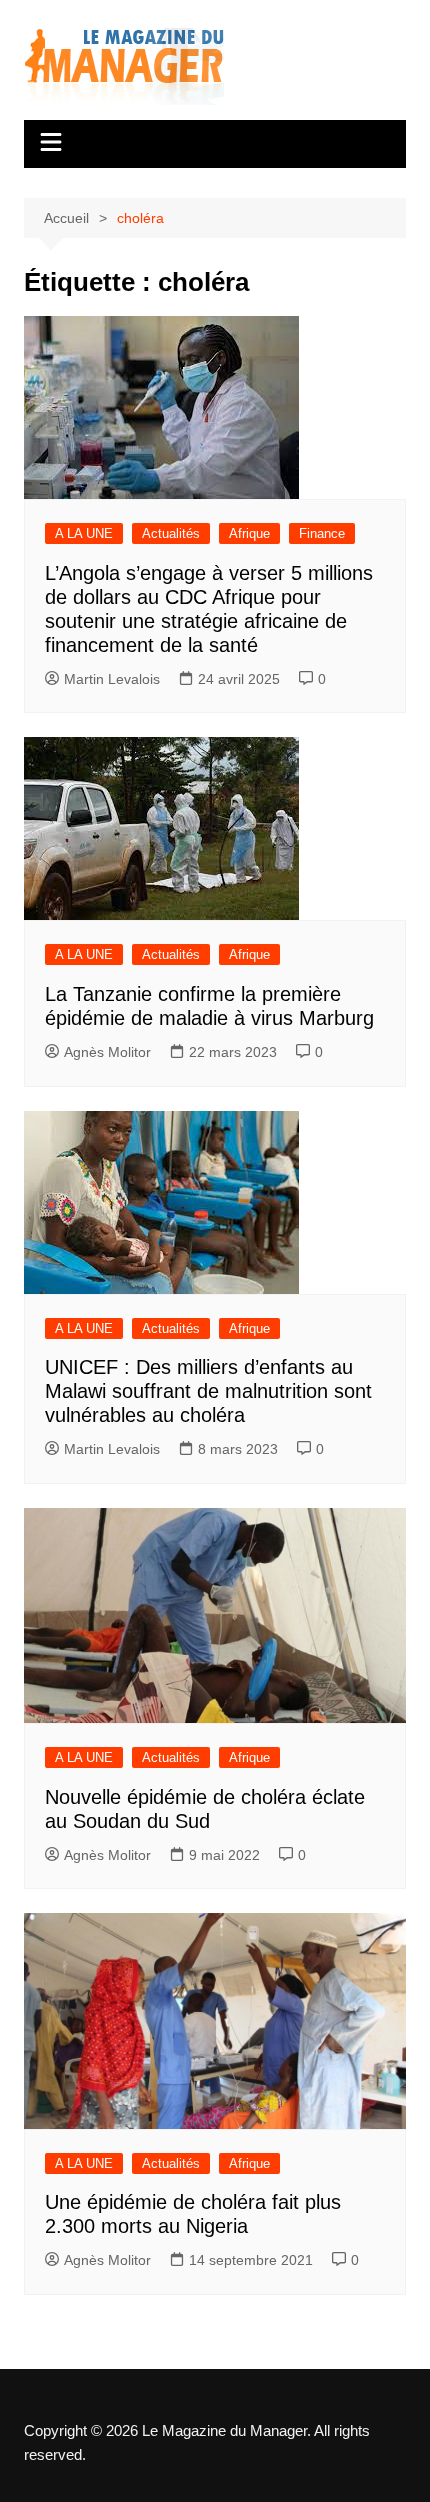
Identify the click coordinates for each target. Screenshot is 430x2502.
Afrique (249, 533)
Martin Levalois (112, 679)
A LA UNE (84, 533)
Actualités (171, 533)
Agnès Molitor (107, 1052)
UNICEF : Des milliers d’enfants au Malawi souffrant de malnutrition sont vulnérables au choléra (208, 1391)
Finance (322, 533)
